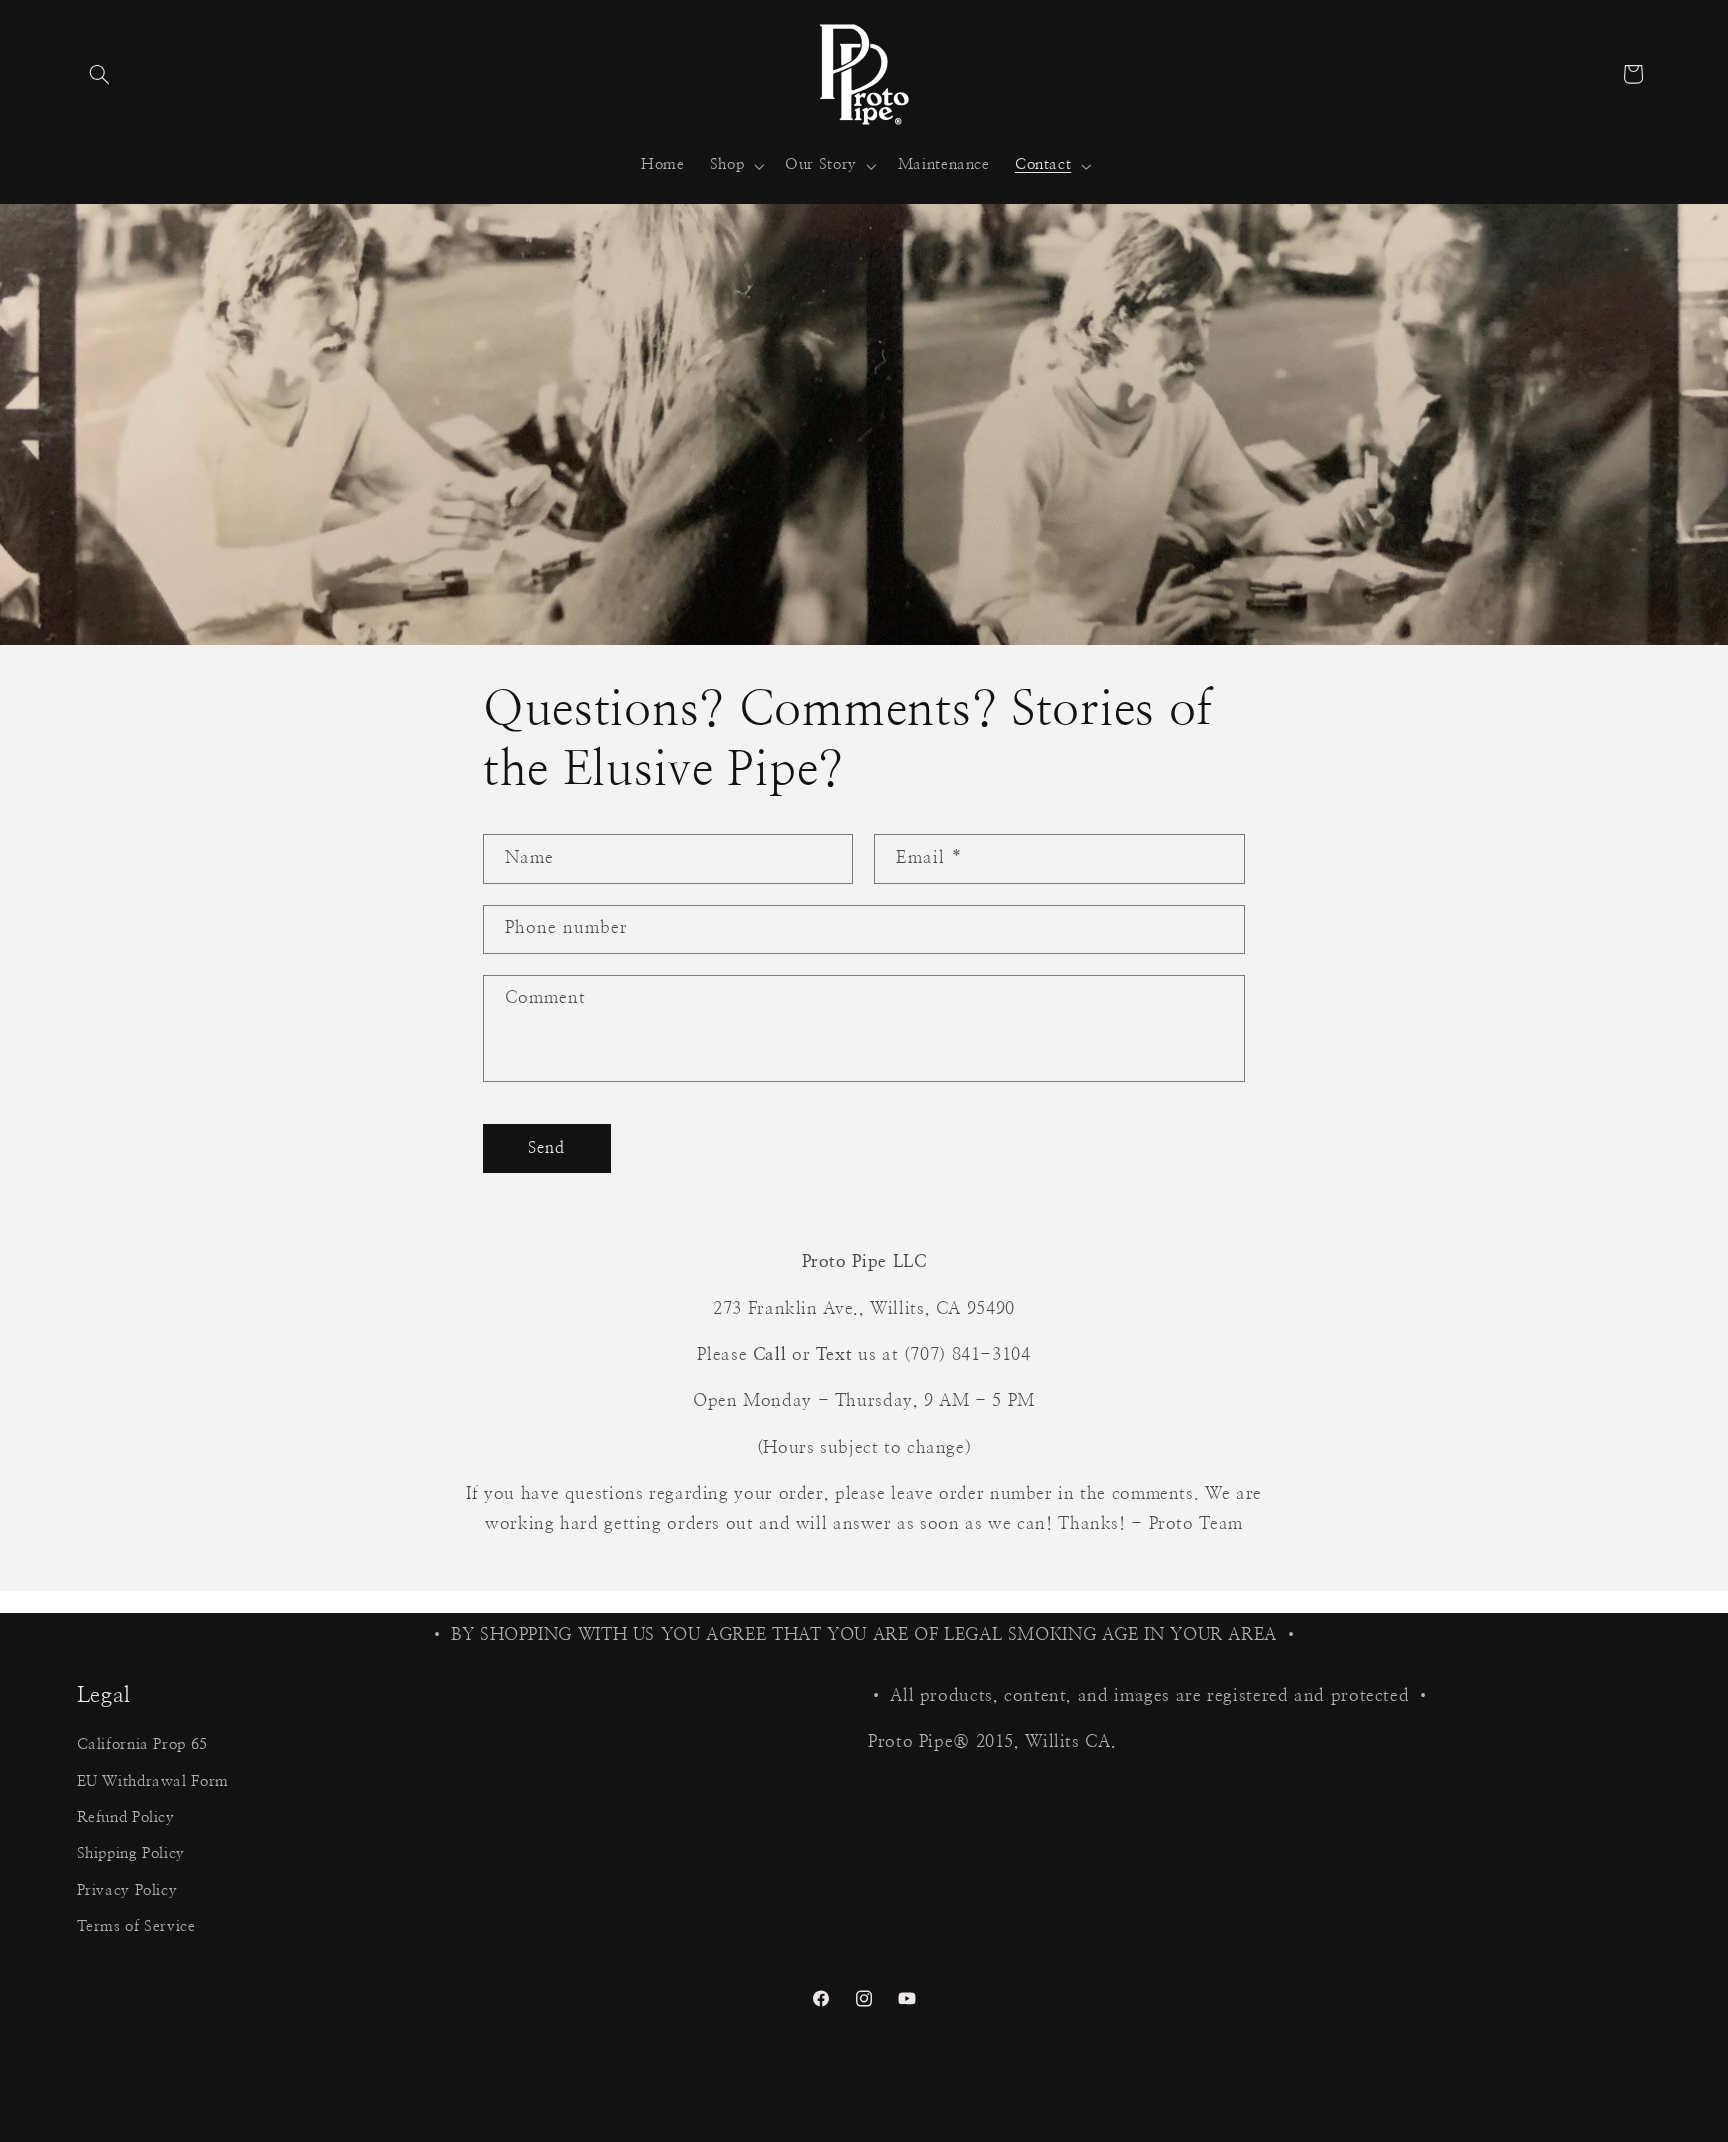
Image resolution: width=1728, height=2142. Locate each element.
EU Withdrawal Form (153, 1781)
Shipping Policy (131, 1854)
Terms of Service (136, 1927)
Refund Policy (126, 1817)
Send (546, 1147)
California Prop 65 (142, 1745)
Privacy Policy (127, 1890)
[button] (100, 74)
